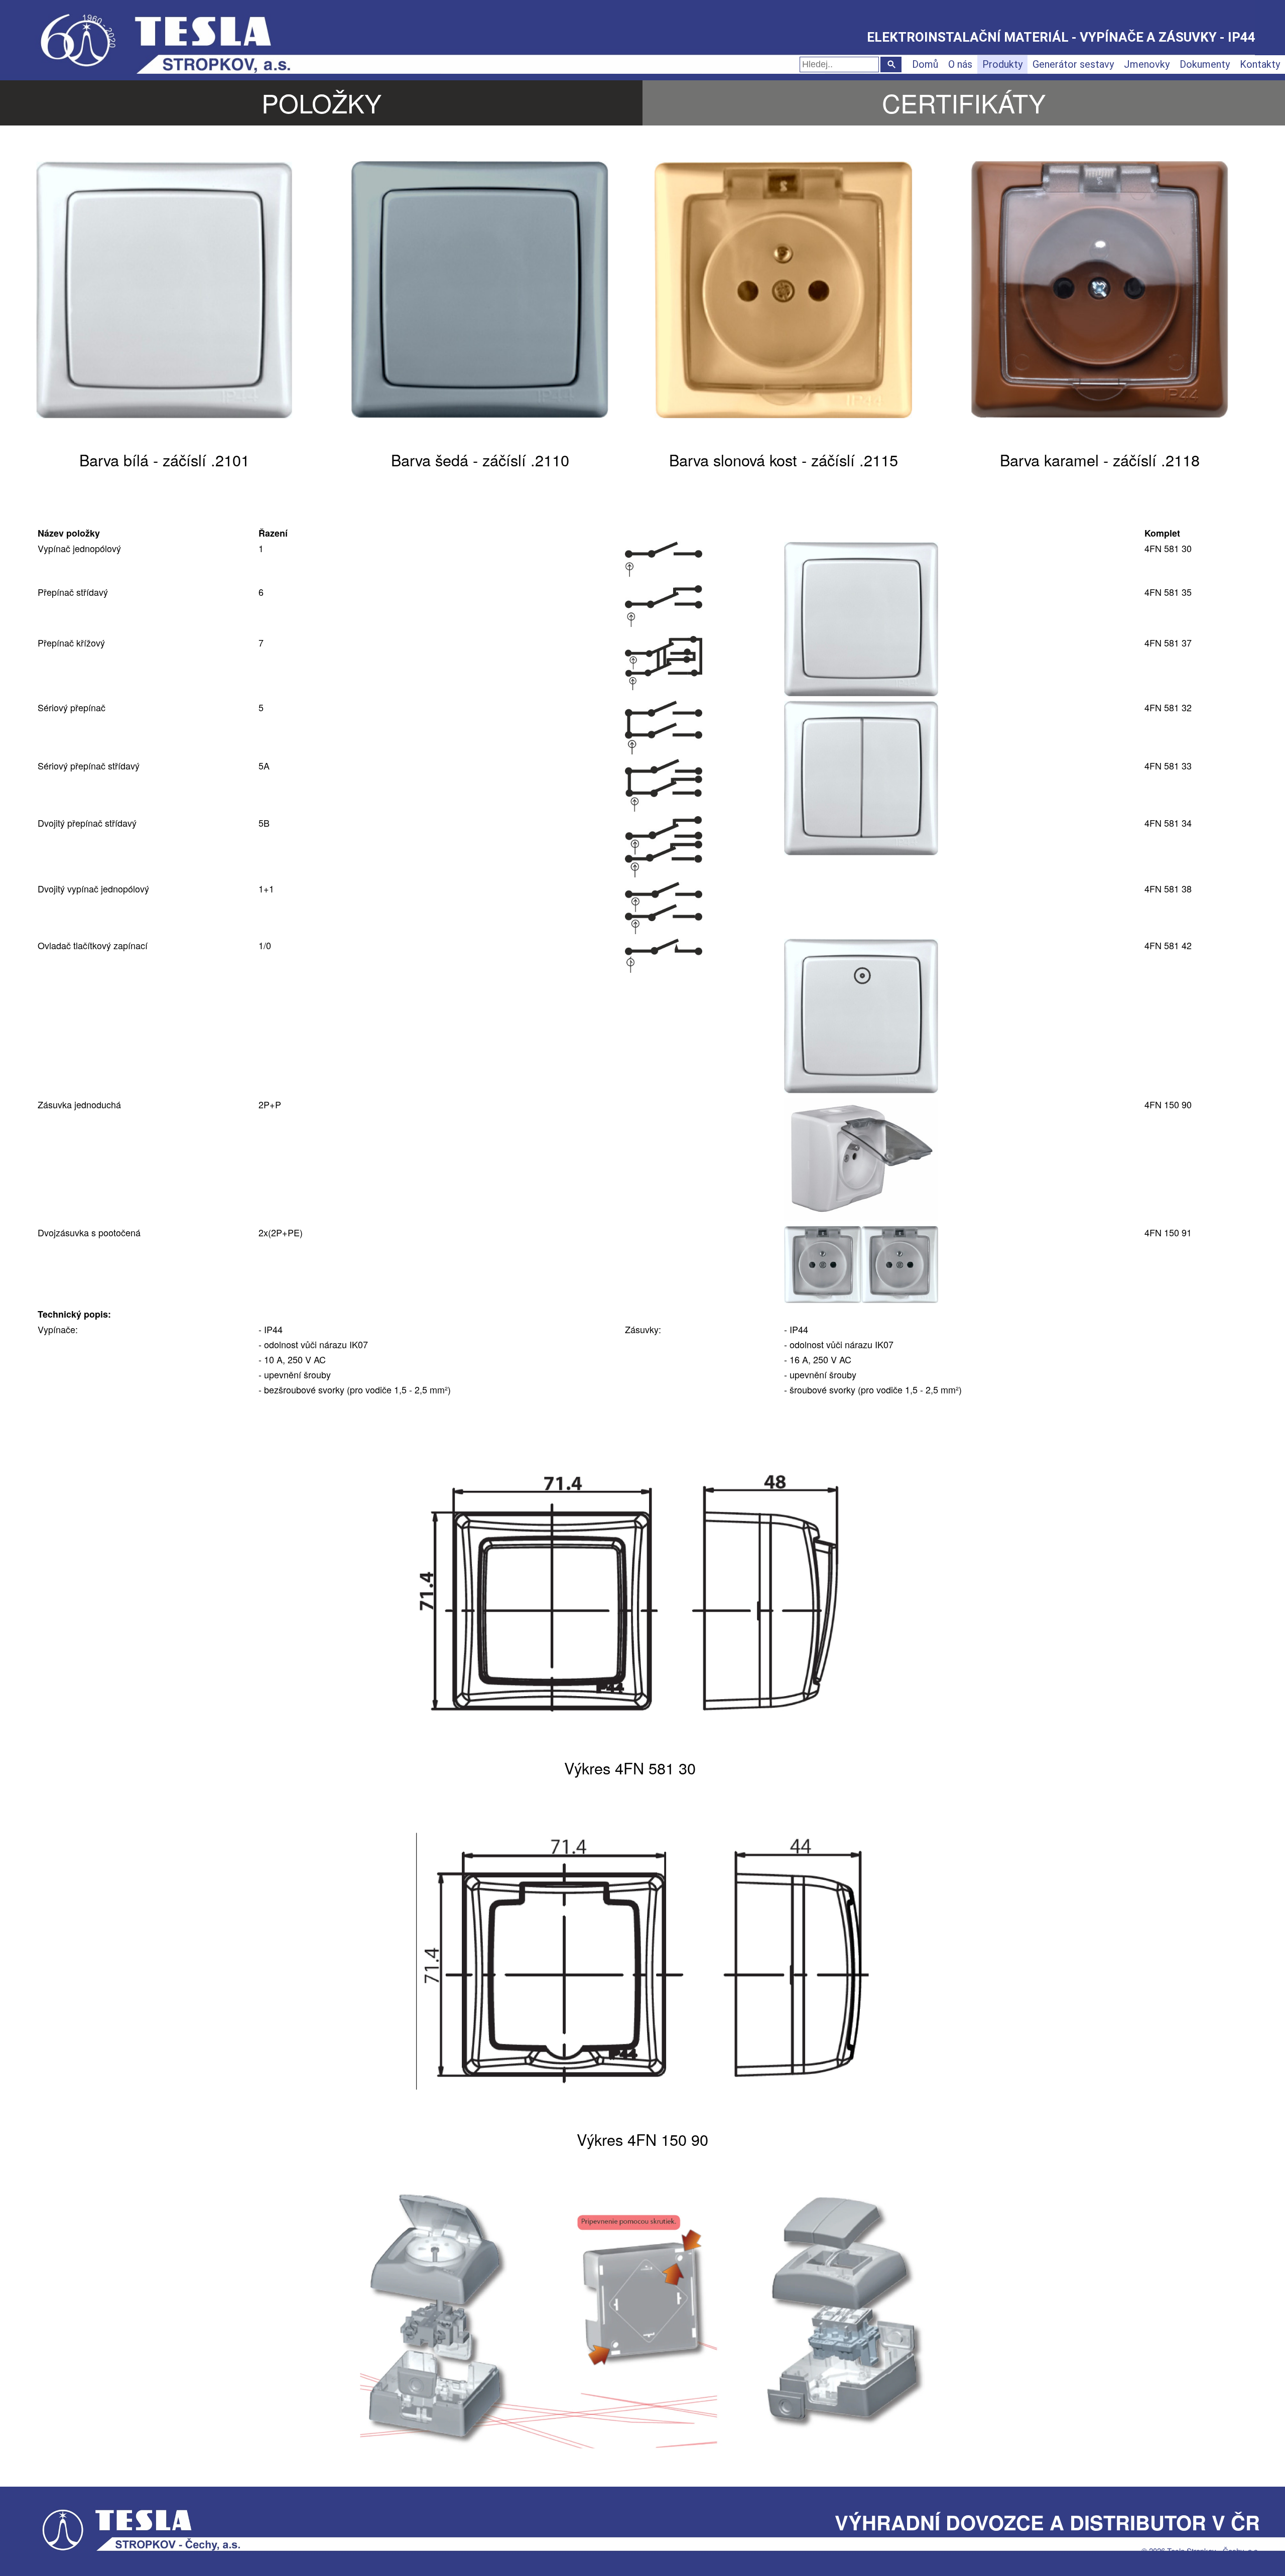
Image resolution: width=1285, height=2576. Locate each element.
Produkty (1002, 64)
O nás (960, 64)
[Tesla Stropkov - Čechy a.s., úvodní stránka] (193, 35)
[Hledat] (891, 65)
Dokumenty (1205, 64)
